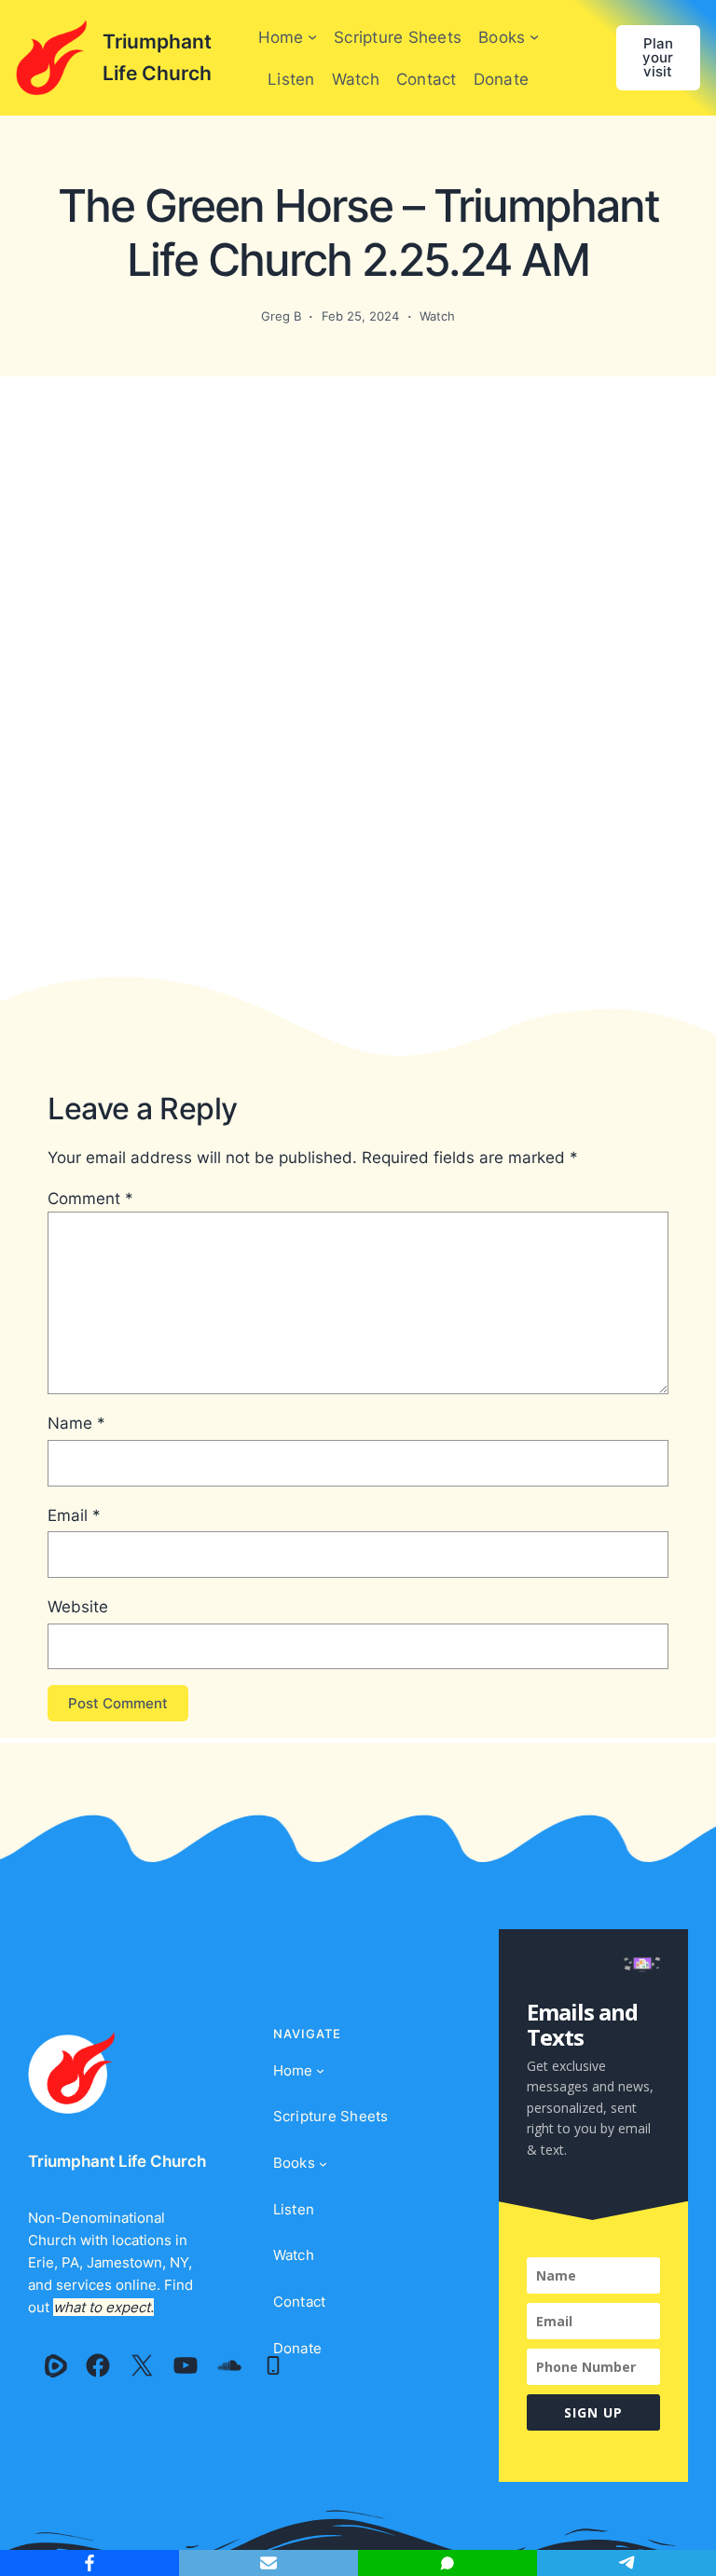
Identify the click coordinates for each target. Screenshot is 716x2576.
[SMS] (447, 2563)
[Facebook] (98, 2365)
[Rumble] (56, 2365)
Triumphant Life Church (117, 2161)
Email (74, 1515)
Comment (90, 1198)
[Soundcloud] (229, 2365)
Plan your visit (658, 57)
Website (78, 1606)
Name (76, 1423)
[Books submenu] (534, 36)
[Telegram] (626, 2563)
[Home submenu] (312, 36)
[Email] (268, 2563)
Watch (437, 316)
